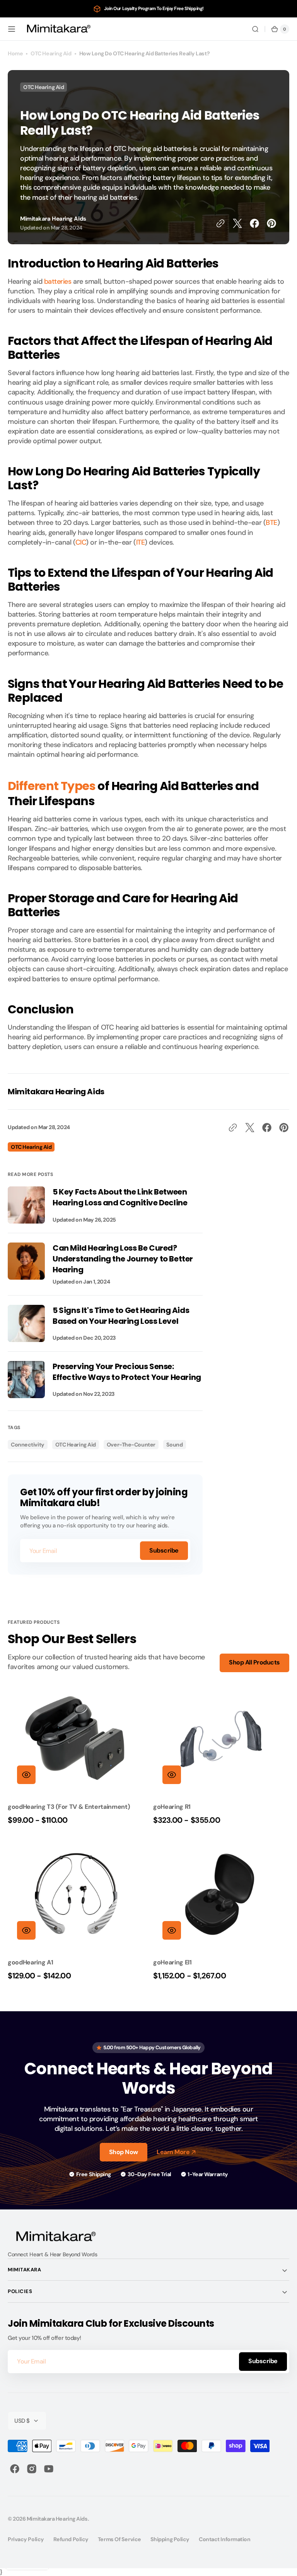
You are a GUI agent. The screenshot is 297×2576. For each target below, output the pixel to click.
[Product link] (76, 1755)
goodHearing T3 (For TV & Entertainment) (69, 1807)
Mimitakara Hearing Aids (57, 2519)
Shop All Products (254, 1662)
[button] (12, 29)
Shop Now (124, 2152)
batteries (58, 281)
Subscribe (164, 1550)
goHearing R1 (172, 1807)
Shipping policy (170, 2539)
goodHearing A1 (31, 1962)
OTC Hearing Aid (51, 53)
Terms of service (119, 2539)
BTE (271, 523)
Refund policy (71, 2539)
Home (15, 53)
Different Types (52, 786)
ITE (141, 542)
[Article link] (105, 1210)
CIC (81, 542)
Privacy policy (26, 2539)
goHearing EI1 (172, 1962)
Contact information (224, 2539)
